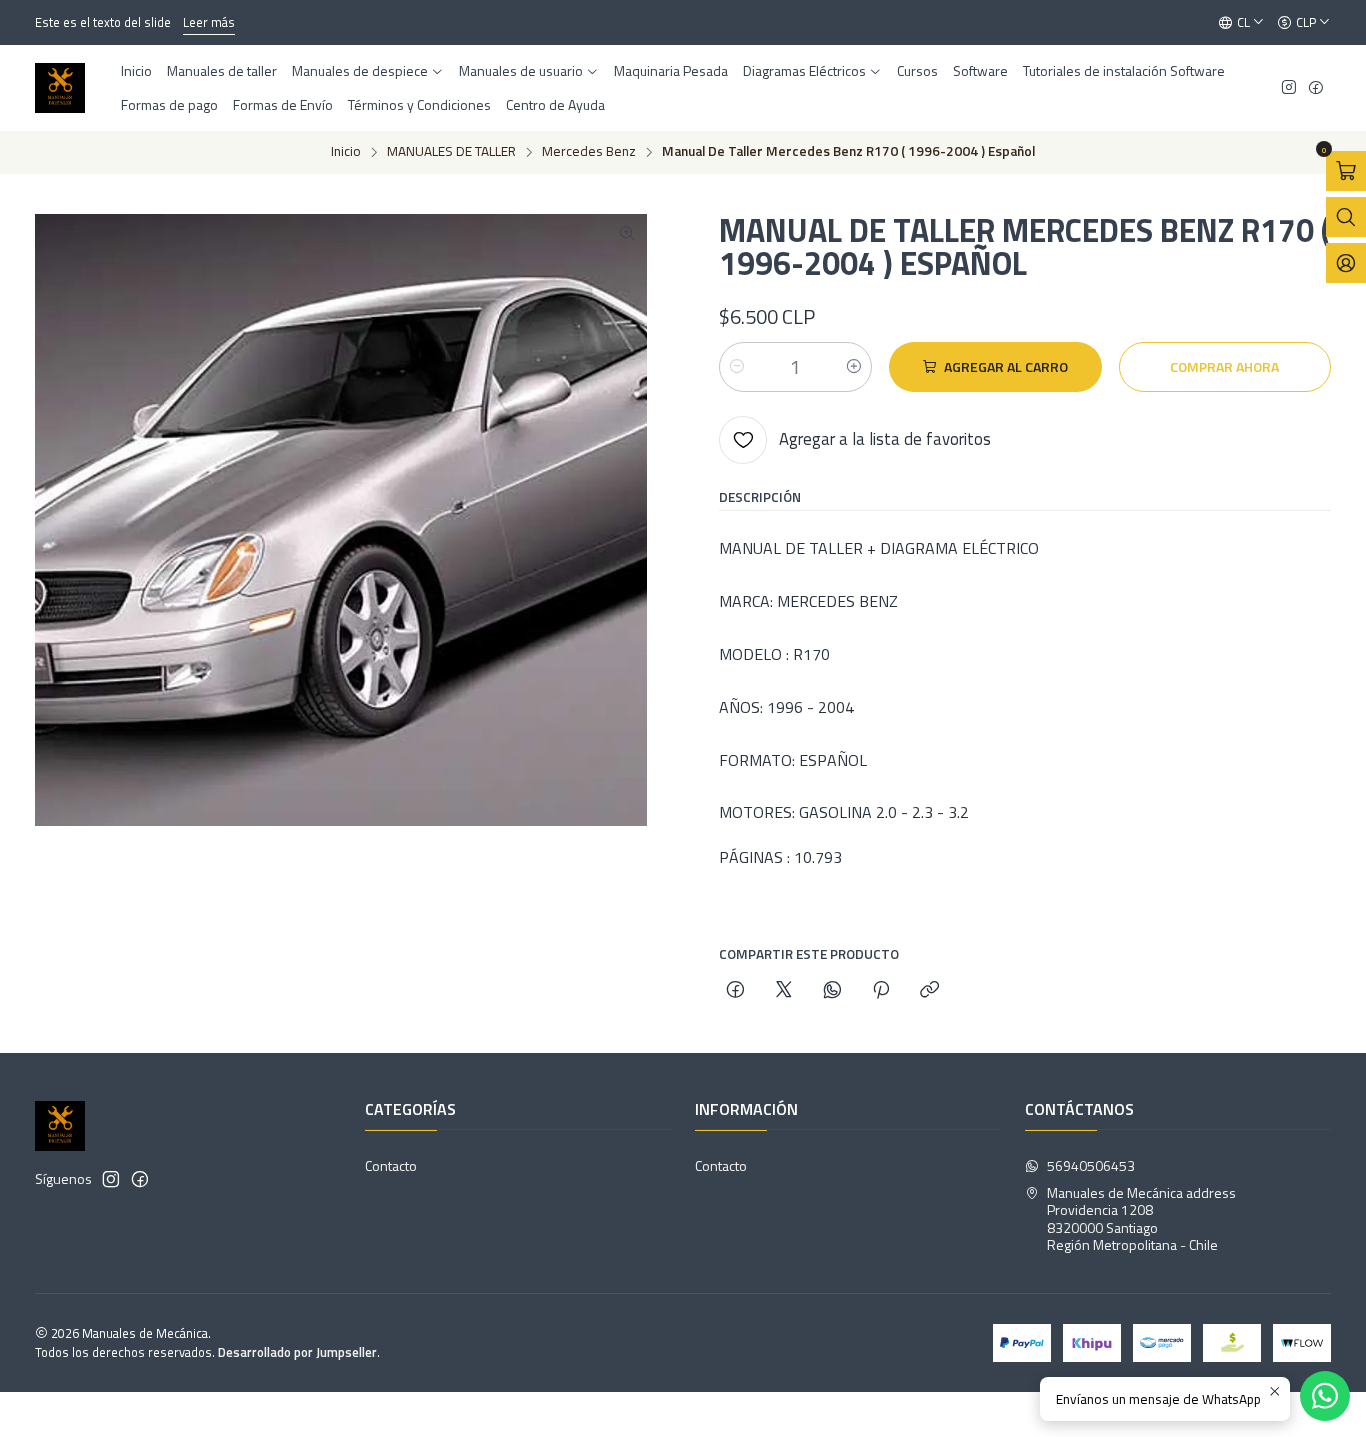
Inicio (346, 152)
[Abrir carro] (1346, 171)
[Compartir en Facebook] (735, 991)
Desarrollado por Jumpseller (297, 1352)
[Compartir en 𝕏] (784, 991)
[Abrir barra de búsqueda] (1346, 217)
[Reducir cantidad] (737, 367)
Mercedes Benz (589, 152)
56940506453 (1091, 1165)
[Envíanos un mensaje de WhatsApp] (1325, 1396)
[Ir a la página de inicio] (60, 88)
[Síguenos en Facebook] (1316, 88)
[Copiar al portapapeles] (929, 991)
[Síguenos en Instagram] (1289, 88)
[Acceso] (1346, 263)
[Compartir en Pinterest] (881, 991)
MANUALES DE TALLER (451, 152)
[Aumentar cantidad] (854, 367)
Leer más (209, 22)
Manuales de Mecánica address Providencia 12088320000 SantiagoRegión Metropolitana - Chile (1141, 1219)
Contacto (391, 1165)
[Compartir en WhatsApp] (832, 991)
